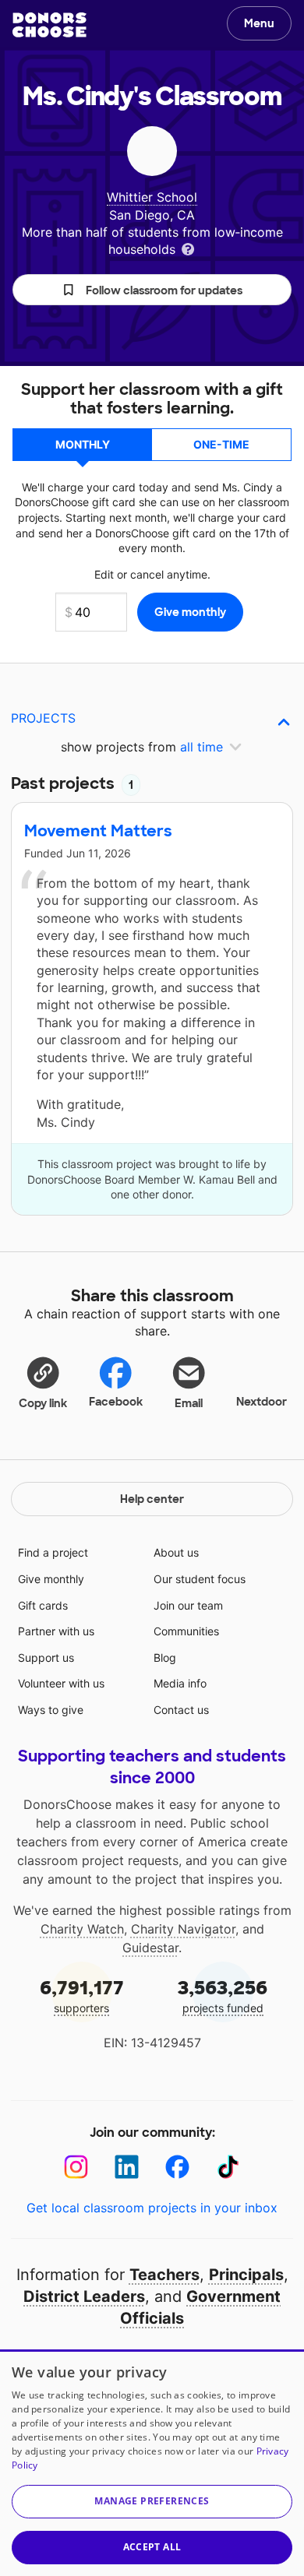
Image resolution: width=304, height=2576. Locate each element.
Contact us (181, 1710)
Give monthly (51, 1579)
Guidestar (150, 1948)
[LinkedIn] (127, 2167)
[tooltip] (188, 248)
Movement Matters (98, 831)
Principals (246, 2275)
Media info (180, 1683)
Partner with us (56, 1631)
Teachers (164, 2275)
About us (176, 1552)
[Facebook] (177, 2167)
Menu (259, 23)
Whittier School (152, 197)
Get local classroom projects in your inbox (152, 2208)
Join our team (188, 1605)
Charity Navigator (183, 1929)
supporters (82, 1995)
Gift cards (43, 1605)
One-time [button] (221, 444)
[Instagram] (76, 2167)
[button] (152, 290)
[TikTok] (228, 2167)
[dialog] (152, 2463)
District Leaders (84, 2296)
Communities (186, 1631)
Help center (152, 1499)
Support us (46, 1658)
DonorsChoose (49, 25)
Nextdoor (262, 1402)
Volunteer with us (61, 1683)
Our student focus (200, 1579)
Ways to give (51, 1710)
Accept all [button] (152, 2547)
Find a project (53, 1552)
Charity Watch (82, 1929)
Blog (165, 1658)
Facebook (116, 1402)
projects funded (223, 1995)
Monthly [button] (83, 444)
